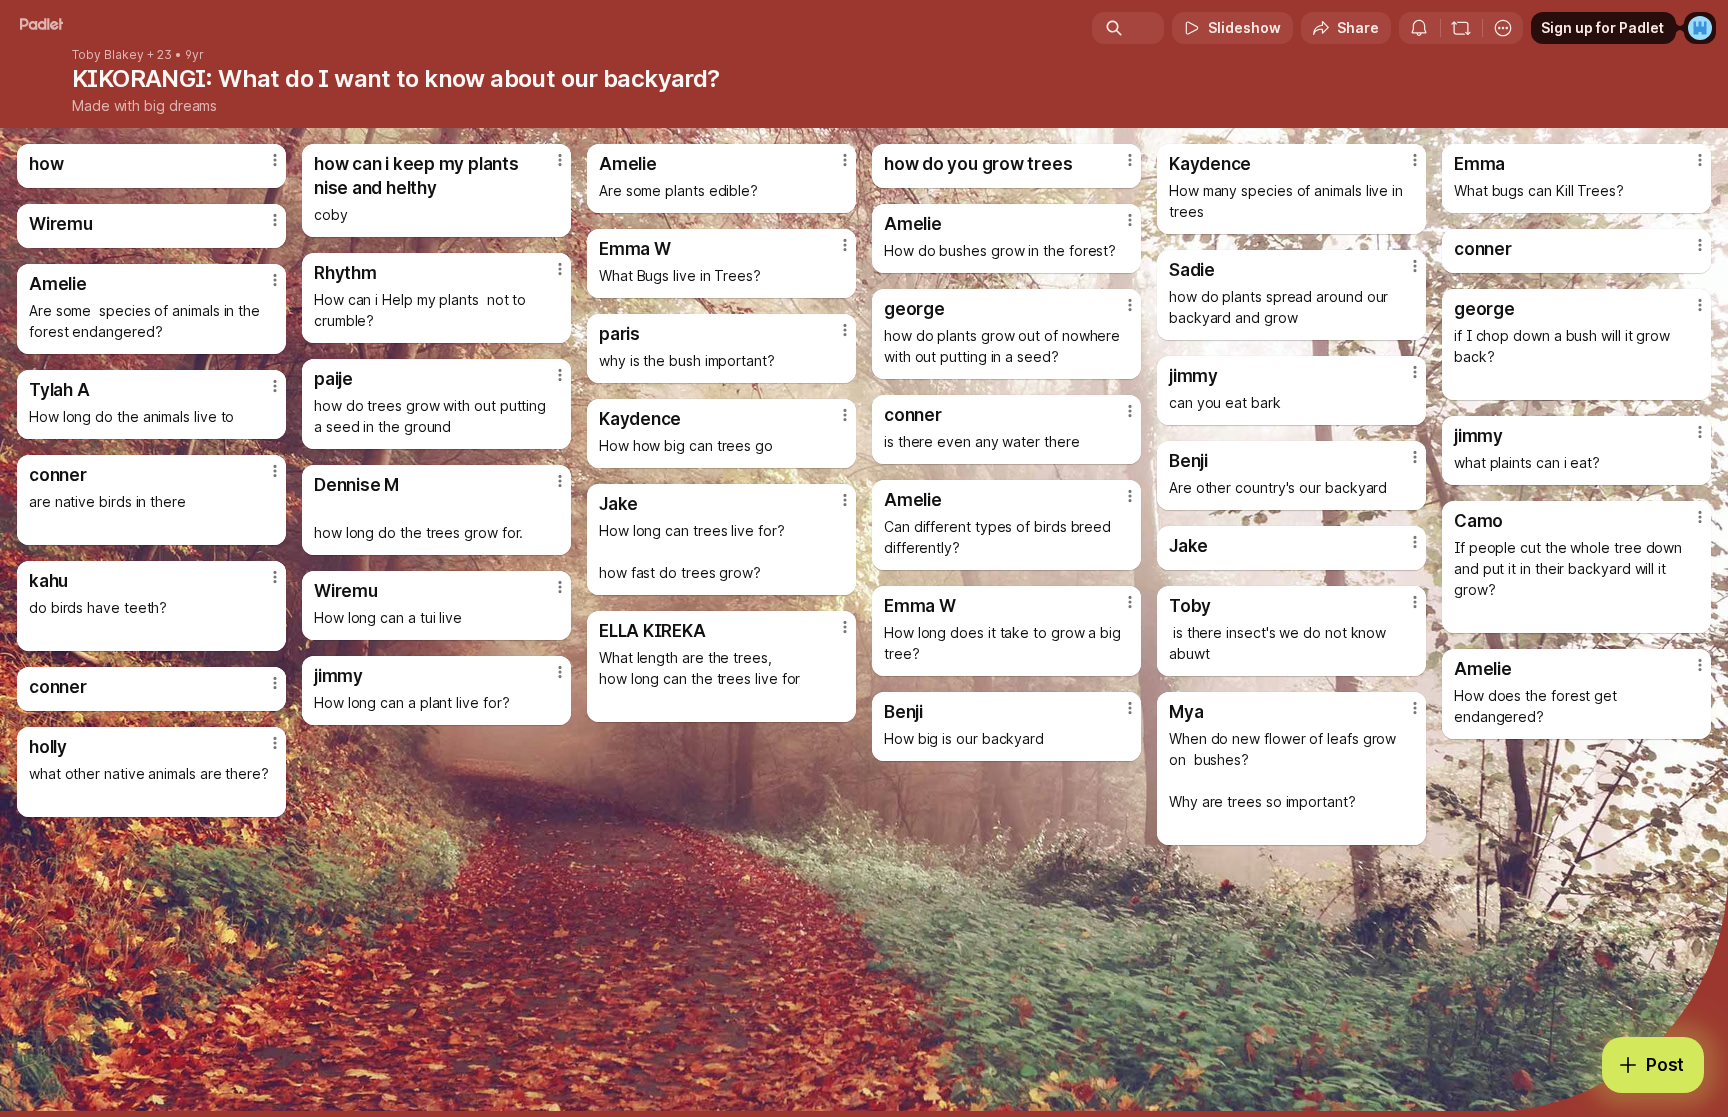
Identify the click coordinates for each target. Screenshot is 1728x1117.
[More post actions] (275, 160)
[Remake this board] (1461, 28)
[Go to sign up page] (1700, 28)
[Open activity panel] (1419, 28)
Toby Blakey (108, 55)
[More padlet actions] (1503, 28)
